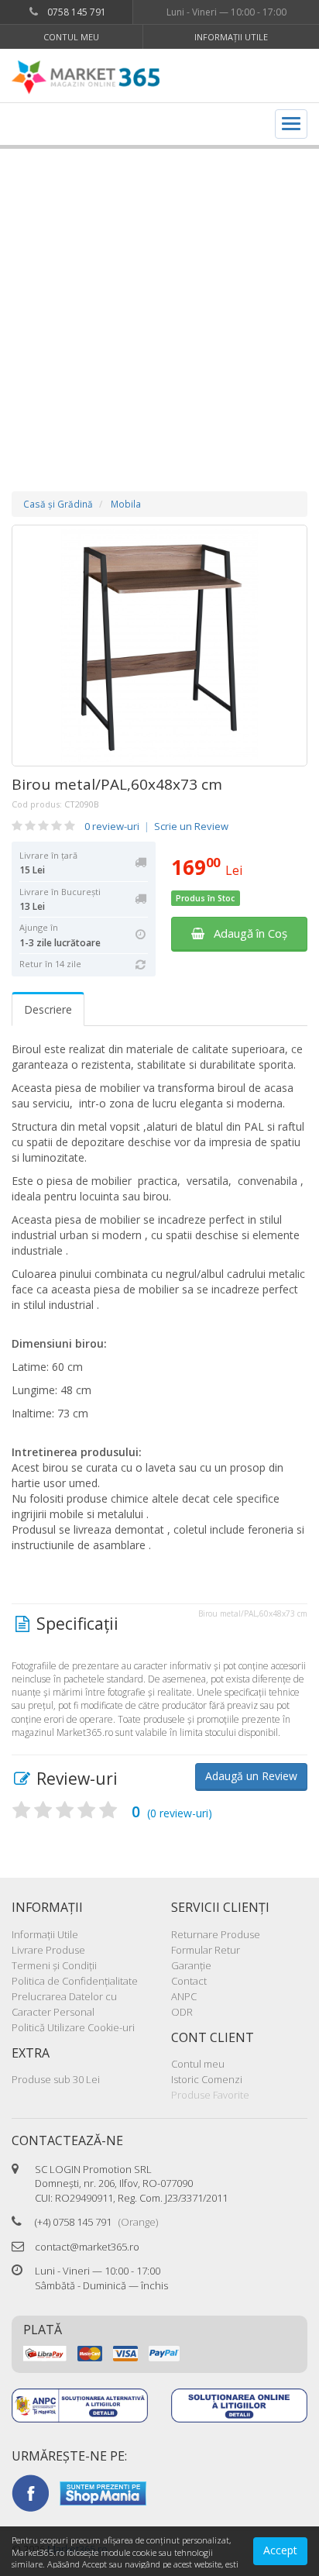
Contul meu (71, 37)
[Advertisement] (159, 305)
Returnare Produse (216, 1934)
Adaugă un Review (251, 1776)
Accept (280, 2550)
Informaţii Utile (231, 37)
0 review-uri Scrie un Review (156, 826)
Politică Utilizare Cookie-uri (73, 2027)
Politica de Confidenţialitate (75, 1981)
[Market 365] (86, 77)
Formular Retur (206, 1950)
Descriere (48, 1009)
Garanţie (191, 1965)
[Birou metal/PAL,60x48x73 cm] (159, 646)
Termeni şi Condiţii (54, 1965)
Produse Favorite (210, 2095)
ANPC (184, 1996)
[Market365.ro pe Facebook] (30, 2492)
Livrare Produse (48, 1950)
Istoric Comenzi (207, 2079)
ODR (182, 2012)
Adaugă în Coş (246, 933)
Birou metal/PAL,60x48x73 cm (117, 784)
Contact (189, 1981)
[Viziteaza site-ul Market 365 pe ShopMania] (103, 2492)
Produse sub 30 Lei (56, 2079)
